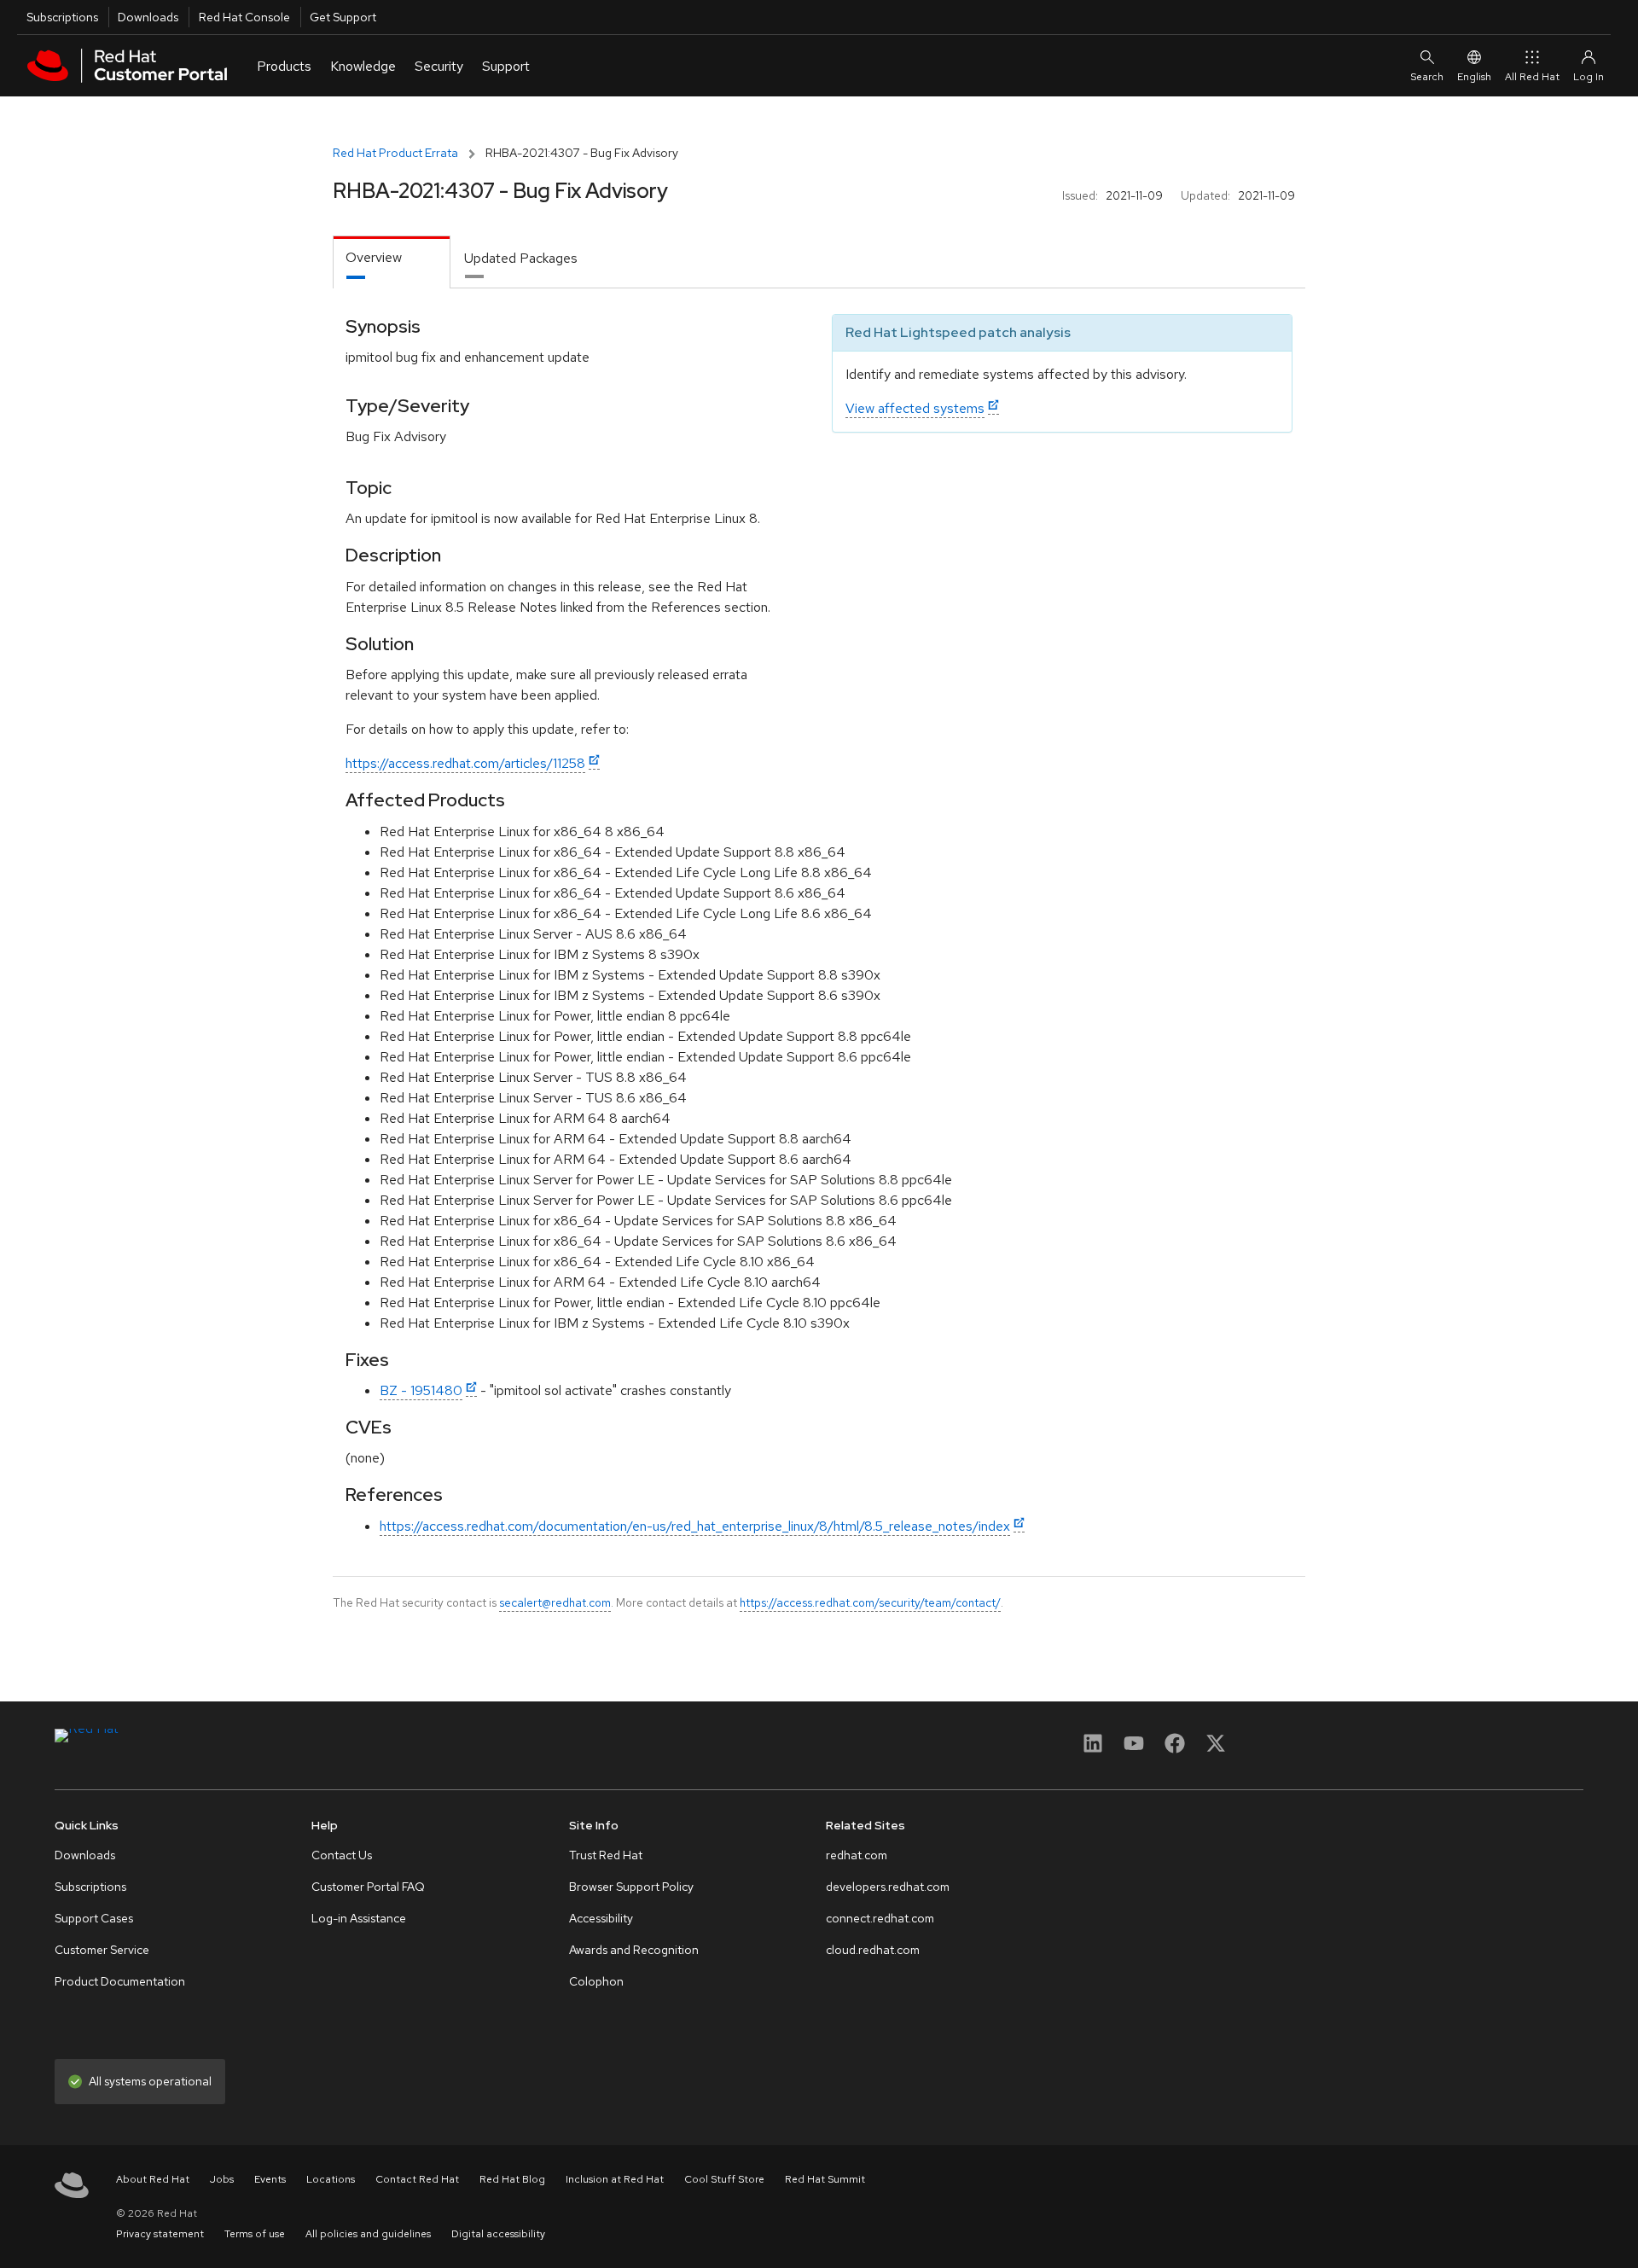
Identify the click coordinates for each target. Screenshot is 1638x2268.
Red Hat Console (244, 17)
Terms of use (255, 2234)
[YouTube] (1134, 1749)
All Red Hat (1532, 77)
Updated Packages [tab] (521, 258)
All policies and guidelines (368, 2234)
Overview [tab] (374, 257)
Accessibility (601, 1918)
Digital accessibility (498, 2234)
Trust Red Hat (606, 1855)
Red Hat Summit (825, 2179)
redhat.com (857, 1855)
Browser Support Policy (631, 1887)
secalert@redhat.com (555, 1602)
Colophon (596, 1981)
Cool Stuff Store (724, 2179)
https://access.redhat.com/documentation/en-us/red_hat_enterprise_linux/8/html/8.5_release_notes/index (695, 1526)
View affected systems (915, 408)
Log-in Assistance (359, 1918)
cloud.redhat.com (873, 1950)
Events (270, 2179)
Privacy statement (160, 2234)
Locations (331, 2179)
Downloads (148, 17)
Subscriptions (62, 17)
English (1474, 77)
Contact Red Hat (417, 2179)
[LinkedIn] (1093, 1749)
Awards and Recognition (634, 1950)
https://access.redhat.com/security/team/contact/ (870, 1602)
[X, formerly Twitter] (1216, 1749)
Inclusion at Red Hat (615, 2179)
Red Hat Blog (512, 2179)
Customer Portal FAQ (368, 1887)
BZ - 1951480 (421, 1390)
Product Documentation (120, 1981)
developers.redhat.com (888, 1887)
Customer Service (102, 1950)
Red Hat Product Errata (395, 153)
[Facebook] (1175, 1749)
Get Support (343, 17)
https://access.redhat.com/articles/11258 (465, 763)
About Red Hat (153, 2179)
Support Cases (94, 1918)
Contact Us (342, 1855)
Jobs (222, 2179)
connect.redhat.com (880, 1918)
